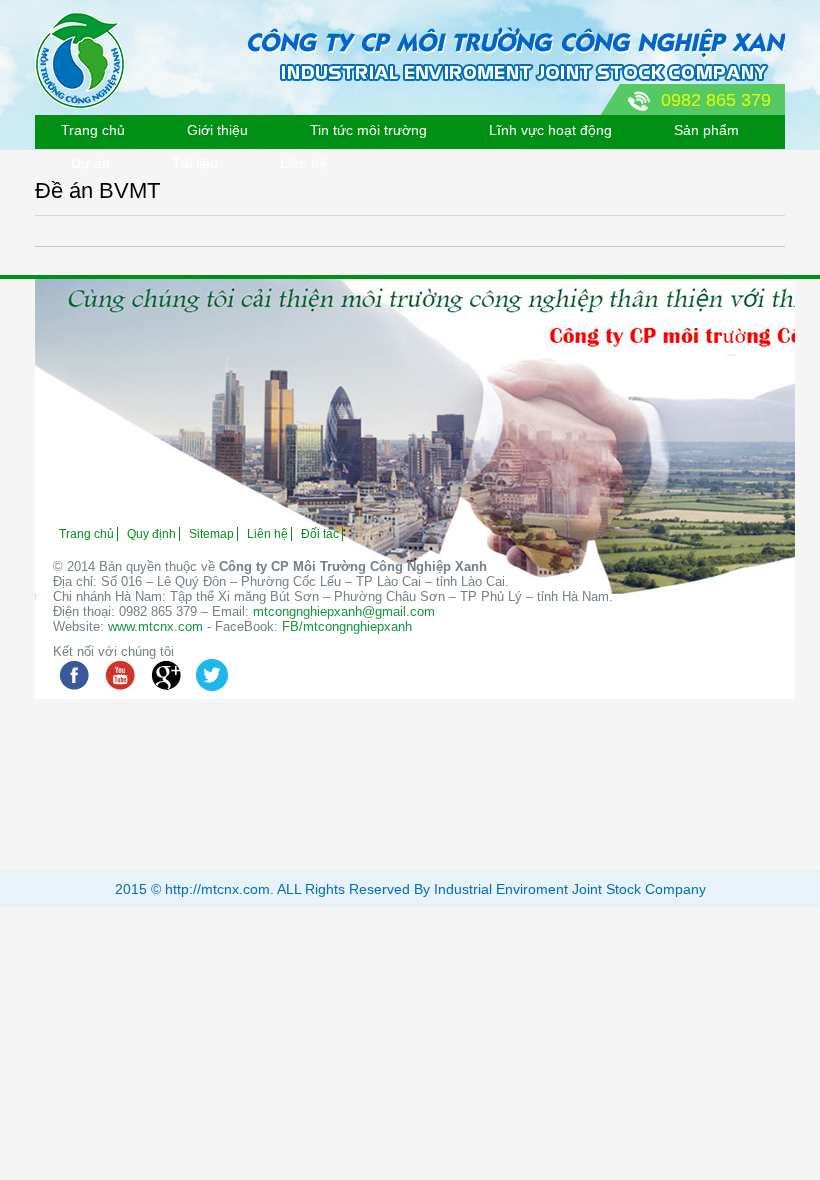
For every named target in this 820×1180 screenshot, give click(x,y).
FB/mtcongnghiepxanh (347, 626)
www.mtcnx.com (155, 626)
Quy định (151, 534)
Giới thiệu (217, 130)
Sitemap (211, 534)
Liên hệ (303, 163)
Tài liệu (195, 163)
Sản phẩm (706, 130)
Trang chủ (93, 130)
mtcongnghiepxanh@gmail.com (344, 611)
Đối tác (320, 534)
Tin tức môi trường (368, 130)
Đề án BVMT (97, 190)
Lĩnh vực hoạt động (550, 130)
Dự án (90, 163)
